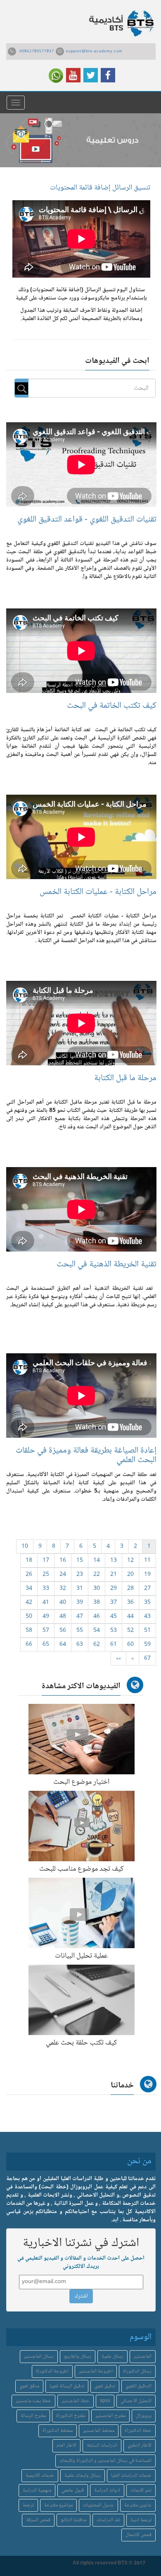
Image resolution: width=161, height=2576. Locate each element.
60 (130, 1645)
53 (114, 1631)
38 (97, 1603)
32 (63, 1589)
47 (80, 1617)
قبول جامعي (73, 2491)
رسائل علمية (112, 2357)
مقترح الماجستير (110, 2416)
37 (114, 1603)
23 (80, 1575)
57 (46, 1631)
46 (97, 1617)
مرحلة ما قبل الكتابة (125, 1078)
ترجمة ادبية (141, 2520)
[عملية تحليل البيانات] (82, 1915)
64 (63, 1645)
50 (29, 1617)
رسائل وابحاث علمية (83, 2476)
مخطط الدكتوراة (58, 2431)
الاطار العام (66, 2446)
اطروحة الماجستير (96, 2371)
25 (46, 1575)
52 (130, 1631)
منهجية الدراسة (37, 2491)
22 (97, 1575)
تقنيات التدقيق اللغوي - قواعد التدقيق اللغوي (87, 520)
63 (80, 1645)
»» (118, 1659)
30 (97, 1589)
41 (46, 1603)
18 (29, 1561)
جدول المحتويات (98, 2505)
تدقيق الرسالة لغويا (67, 2386)
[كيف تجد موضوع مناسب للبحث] (82, 1828)
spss (105, 2401)
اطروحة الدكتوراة (52, 2371)
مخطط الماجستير (99, 2431)
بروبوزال (144, 2416)
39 (80, 1603)
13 (114, 1561)
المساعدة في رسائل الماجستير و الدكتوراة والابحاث (105, 2461)
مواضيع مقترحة (58, 2505)
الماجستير (143, 2357)
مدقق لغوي (29, 2386)
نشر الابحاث (141, 2491)
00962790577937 (37, 51)
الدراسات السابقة (102, 2446)
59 (147, 1645)
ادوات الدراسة (107, 2491)
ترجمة (28, 2505)
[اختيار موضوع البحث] (82, 1741)
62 (97, 1645)
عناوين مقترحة (138, 2505)
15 (80, 1561)
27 (147, 1589)
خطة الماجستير (76, 2401)
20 (130, 1575)
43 (147, 1617)
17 (46, 1561)
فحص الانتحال (139, 2535)
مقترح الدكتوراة (71, 2416)
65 (46, 1645)
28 (130, 1589)
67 (147, 1659)
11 (147, 1561)
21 (114, 1575)
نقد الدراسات (108, 2520)
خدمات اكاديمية (40, 2476)
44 (130, 1617)
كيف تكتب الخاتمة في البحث (112, 706)
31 (80, 1589)
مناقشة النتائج (73, 2520)
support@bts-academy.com (94, 51)
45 (114, 1617)
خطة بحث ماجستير (33, 2401)
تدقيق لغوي (105, 2386)
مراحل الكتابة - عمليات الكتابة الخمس (98, 892)
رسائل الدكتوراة (137, 2371)
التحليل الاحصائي (136, 2401)
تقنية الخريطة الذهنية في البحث (107, 1265)
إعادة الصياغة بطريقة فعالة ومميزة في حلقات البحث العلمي (86, 1455)
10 (25, 1547)
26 (29, 1575)
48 (63, 1617)
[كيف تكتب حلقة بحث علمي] (82, 2002)
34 (29, 1589)
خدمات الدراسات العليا (131, 2476)
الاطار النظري (140, 2446)
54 (97, 1631)
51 (147, 1631)
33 (46, 1589)
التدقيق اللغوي (139, 2386)
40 (63, 1603)
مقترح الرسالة (33, 2416)
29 (114, 1589)
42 (29, 1603)
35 (147, 1603)
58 (29, 1631)
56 (63, 1631)
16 (63, 1561)
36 (130, 1603)
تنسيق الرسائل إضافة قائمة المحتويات (100, 188)
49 (46, 1617)
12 (130, 1561)
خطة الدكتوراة (138, 2431)
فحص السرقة (38, 2520)
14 (97, 1561)
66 (29, 1645)
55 (80, 1631)
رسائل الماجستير (39, 2357)
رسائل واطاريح (78, 2357)
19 (147, 1575)
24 (63, 1575)
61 (114, 1645)
